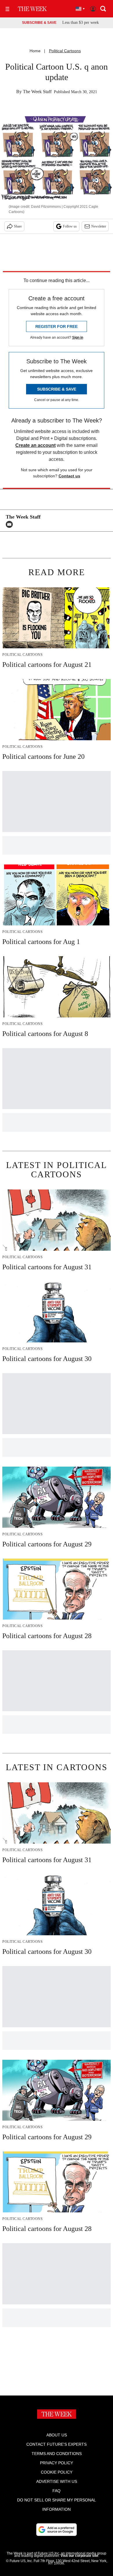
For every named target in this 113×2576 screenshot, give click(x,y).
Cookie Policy (57, 2472)
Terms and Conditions (57, 2454)
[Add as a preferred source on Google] (57, 2530)
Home (35, 51)
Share (18, 226)
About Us (57, 2435)
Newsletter (99, 226)
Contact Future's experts (57, 2444)
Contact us (69, 476)
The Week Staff (37, 92)
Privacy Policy (57, 2463)
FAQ (57, 2491)
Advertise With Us (57, 2481)
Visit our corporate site (79, 2556)
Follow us (70, 226)
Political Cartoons (65, 51)
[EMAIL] (11, 524)
